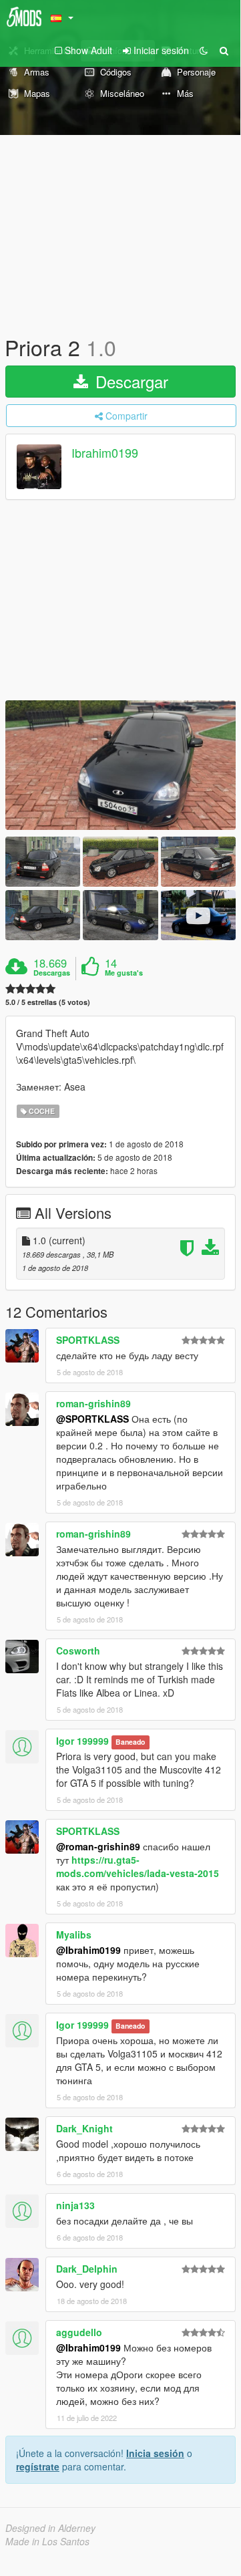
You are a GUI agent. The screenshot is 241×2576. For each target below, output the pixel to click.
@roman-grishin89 (98, 1846)
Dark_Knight (84, 2128)
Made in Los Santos (47, 2541)
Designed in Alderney (50, 2528)
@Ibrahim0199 (88, 1950)
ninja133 (75, 2205)
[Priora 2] (120, 765)
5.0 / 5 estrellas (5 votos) (48, 1002)
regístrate (38, 2466)
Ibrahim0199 (105, 453)
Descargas (52, 973)
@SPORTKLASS (92, 1419)
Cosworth (78, 1651)
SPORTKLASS (88, 1340)
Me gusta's (124, 973)
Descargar (130, 381)
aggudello (79, 2332)
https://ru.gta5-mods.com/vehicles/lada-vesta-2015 (138, 1866)
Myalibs (74, 1935)
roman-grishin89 (93, 1403)
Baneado (130, 1742)
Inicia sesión (155, 2453)
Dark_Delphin (87, 2269)
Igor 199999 (82, 1741)
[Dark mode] (204, 50)
